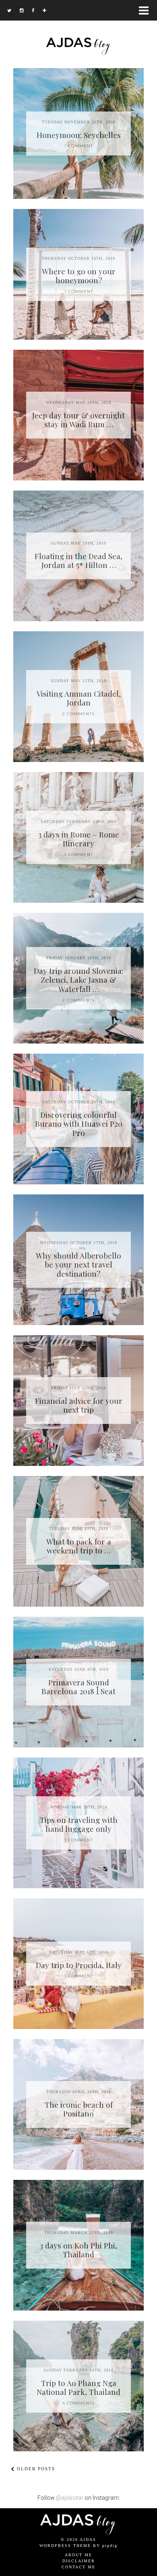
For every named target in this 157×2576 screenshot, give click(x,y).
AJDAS (88, 2539)
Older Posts (35, 2469)
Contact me (78, 2567)
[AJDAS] (78, 28)
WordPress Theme (65, 2546)
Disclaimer (79, 2561)
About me (78, 2555)
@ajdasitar (70, 2498)
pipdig (110, 2546)
